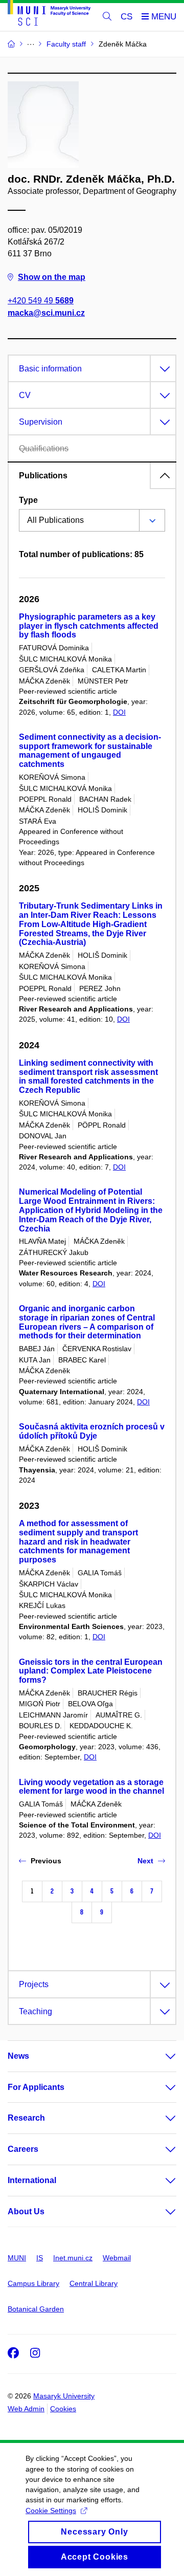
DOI (119, 712)
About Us (26, 2211)
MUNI (17, 2258)
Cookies (63, 2409)
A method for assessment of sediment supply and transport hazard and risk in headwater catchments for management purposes (78, 1542)
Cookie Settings (51, 2511)
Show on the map (52, 277)
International (32, 2180)
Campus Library (33, 2283)
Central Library (94, 2283)
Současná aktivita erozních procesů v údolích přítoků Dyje (92, 1431)
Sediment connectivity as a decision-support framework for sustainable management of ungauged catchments (90, 751)
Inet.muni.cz (73, 2258)
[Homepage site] (49, 15)
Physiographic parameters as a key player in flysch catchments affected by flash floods (89, 626)
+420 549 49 (41, 301)
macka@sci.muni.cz (46, 313)
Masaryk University (64, 2396)
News (18, 2056)
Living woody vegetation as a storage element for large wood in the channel (91, 1787)
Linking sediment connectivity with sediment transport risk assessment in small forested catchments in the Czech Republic (88, 1076)
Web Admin (26, 2409)
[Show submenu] (160, 2056)
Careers (23, 2149)
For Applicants (36, 2087)
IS (40, 2258)
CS (126, 17)
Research (26, 2118)
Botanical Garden (36, 2309)
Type (28, 500)
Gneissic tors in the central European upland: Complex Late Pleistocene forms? (91, 1671)
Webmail (117, 2258)
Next (145, 1861)
